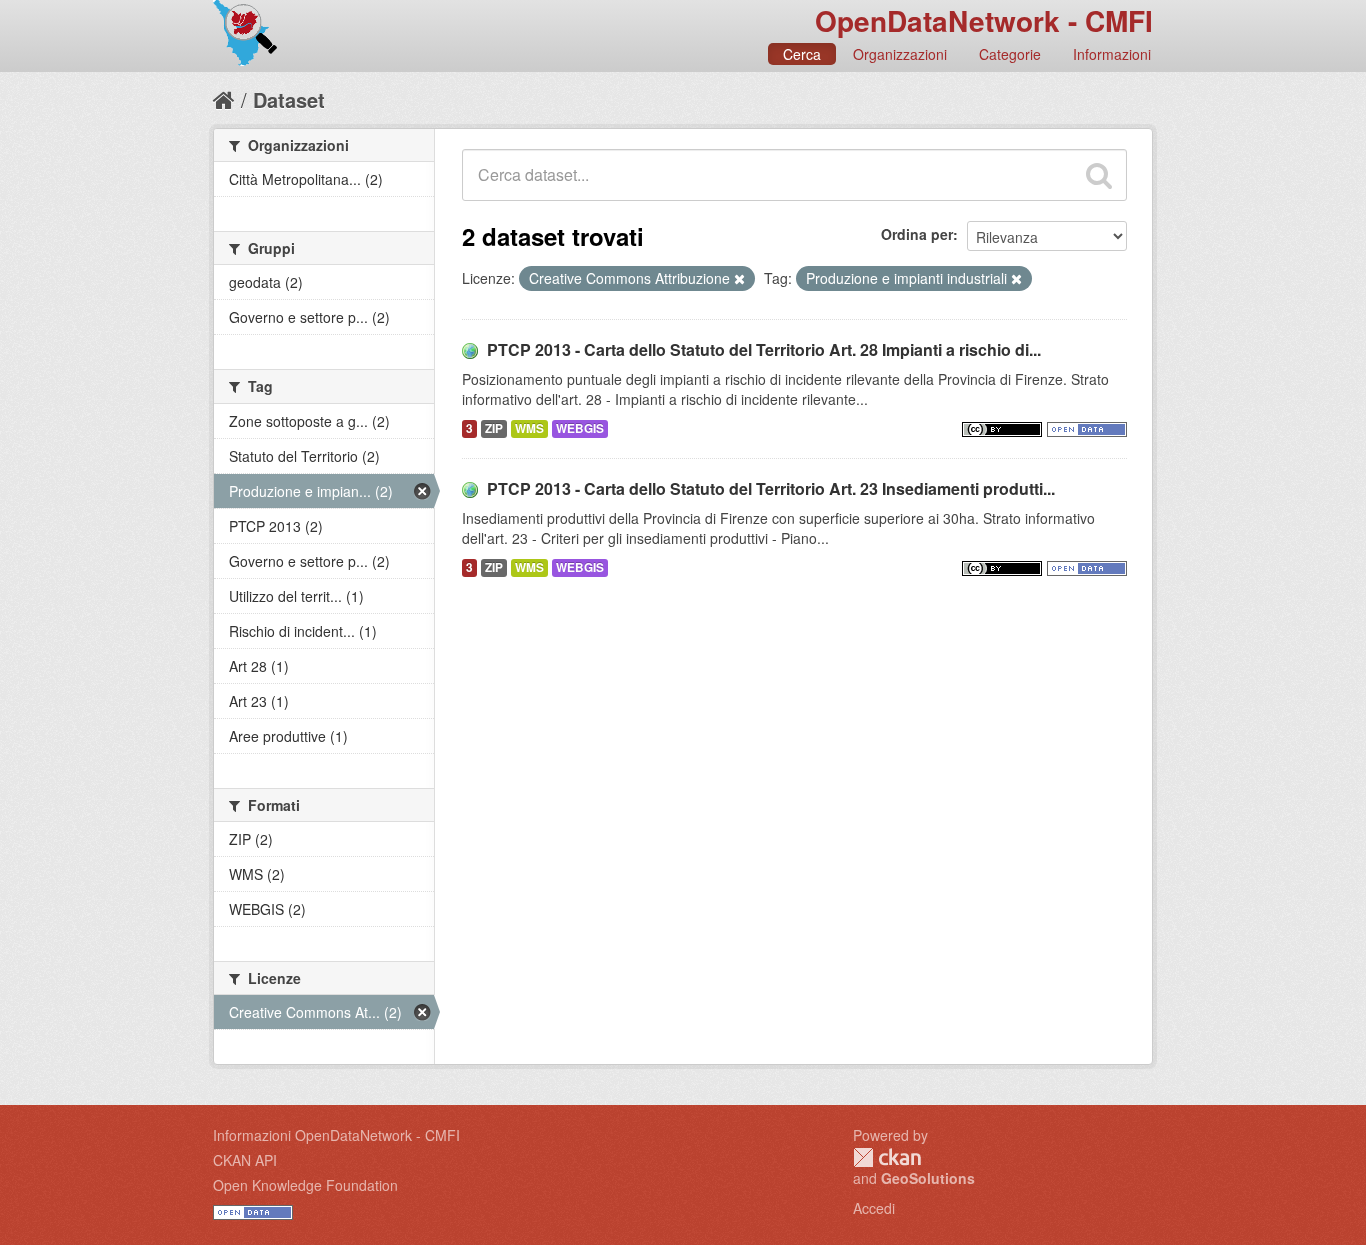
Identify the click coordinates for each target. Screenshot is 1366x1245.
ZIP (494, 428)
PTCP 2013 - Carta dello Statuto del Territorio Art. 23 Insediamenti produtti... (771, 488)
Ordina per (917, 234)
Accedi (874, 1208)
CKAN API (245, 1160)
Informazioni (1112, 54)
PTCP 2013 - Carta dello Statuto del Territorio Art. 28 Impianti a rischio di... (764, 349)
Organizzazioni (900, 54)
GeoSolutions (928, 1178)
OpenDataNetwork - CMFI (984, 20)
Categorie (1010, 54)
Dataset (289, 99)
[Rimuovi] (739, 279)
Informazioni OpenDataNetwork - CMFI (336, 1135)
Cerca (802, 54)
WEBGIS (580, 428)
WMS (529, 428)
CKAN (887, 1157)
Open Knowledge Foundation (305, 1185)
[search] (1099, 175)
